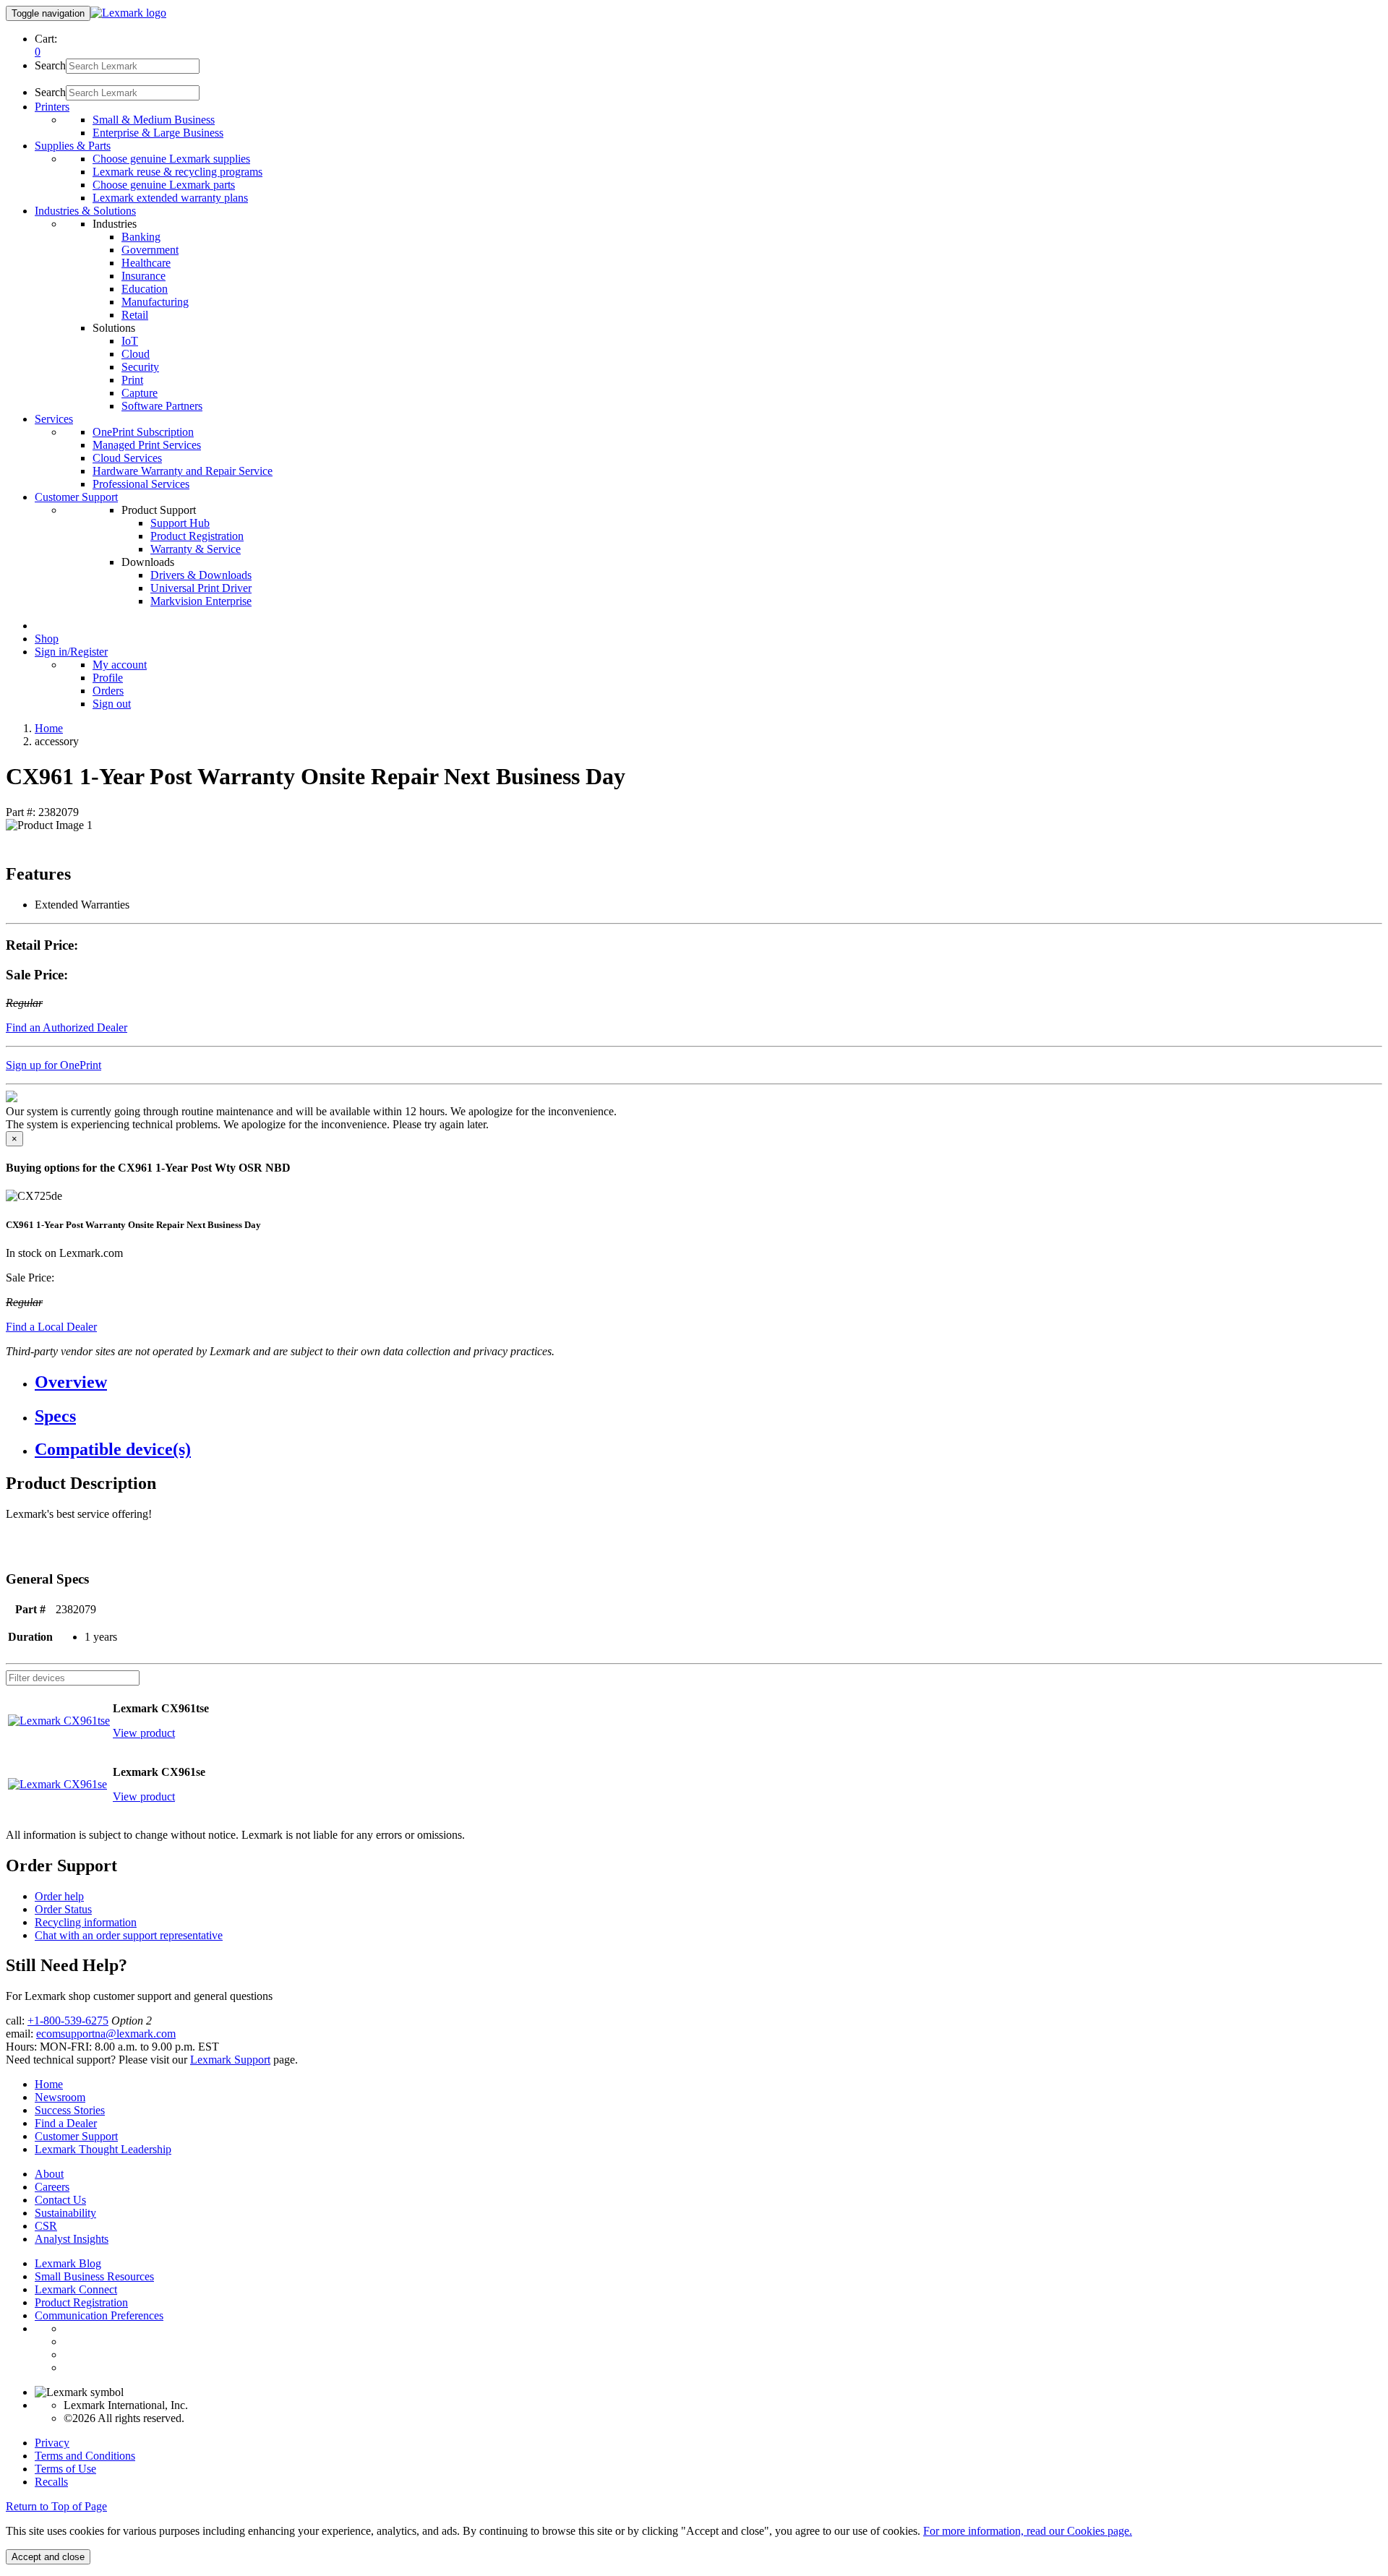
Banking (141, 237)
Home (49, 728)
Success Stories (70, 2110)
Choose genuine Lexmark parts (164, 185)
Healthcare (146, 263)
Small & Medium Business (154, 120)
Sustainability (65, 2213)
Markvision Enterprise (201, 601)
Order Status (63, 1909)
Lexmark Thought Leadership (103, 2149)
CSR (46, 2226)
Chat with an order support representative (129, 1935)
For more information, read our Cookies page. (1028, 2531)
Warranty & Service (196, 549)
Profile (108, 678)
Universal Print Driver (201, 588)
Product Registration (197, 536)
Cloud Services (127, 458)
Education (145, 289)
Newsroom (60, 2097)
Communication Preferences (99, 2315)
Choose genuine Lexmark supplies (171, 159)
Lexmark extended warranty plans (170, 198)
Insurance (143, 276)
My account (120, 665)
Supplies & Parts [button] (73, 146)
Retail (135, 315)
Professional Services (141, 484)
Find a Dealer (66, 2123)
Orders (108, 691)
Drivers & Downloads (201, 575)
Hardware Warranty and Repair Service (183, 471)
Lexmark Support (230, 2060)
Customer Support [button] (76, 497)
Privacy (52, 2443)
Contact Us (60, 2200)
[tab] (708, 1382)
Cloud (136, 354)
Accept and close (48, 2557)
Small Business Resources (94, 2276)
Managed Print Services (147, 445)
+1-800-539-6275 (68, 2021)
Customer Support (76, 2136)
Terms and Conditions (85, 2456)
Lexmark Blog (68, 2263)
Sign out (112, 704)
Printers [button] (52, 107)
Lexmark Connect (76, 2289)
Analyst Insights (72, 2239)
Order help (59, 1896)
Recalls (51, 2482)
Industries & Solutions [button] (85, 211)
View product (144, 1733)
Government (150, 250)
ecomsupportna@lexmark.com (106, 2034)
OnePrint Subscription (143, 432)
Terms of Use (65, 2469)
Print (132, 380)
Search (50, 65)
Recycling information (86, 1922)
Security (140, 367)
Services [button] (54, 419)
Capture (140, 393)
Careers (52, 2187)
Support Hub (180, 523)
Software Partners (162, 406)
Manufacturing (155, 302)
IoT (130, 341)
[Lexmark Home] (128, 13)
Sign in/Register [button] (71, 652)
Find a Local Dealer (51, 1327)
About (49, 2174)
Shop (47, 639)
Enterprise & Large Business (158, 133)
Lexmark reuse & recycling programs (177, 172)
